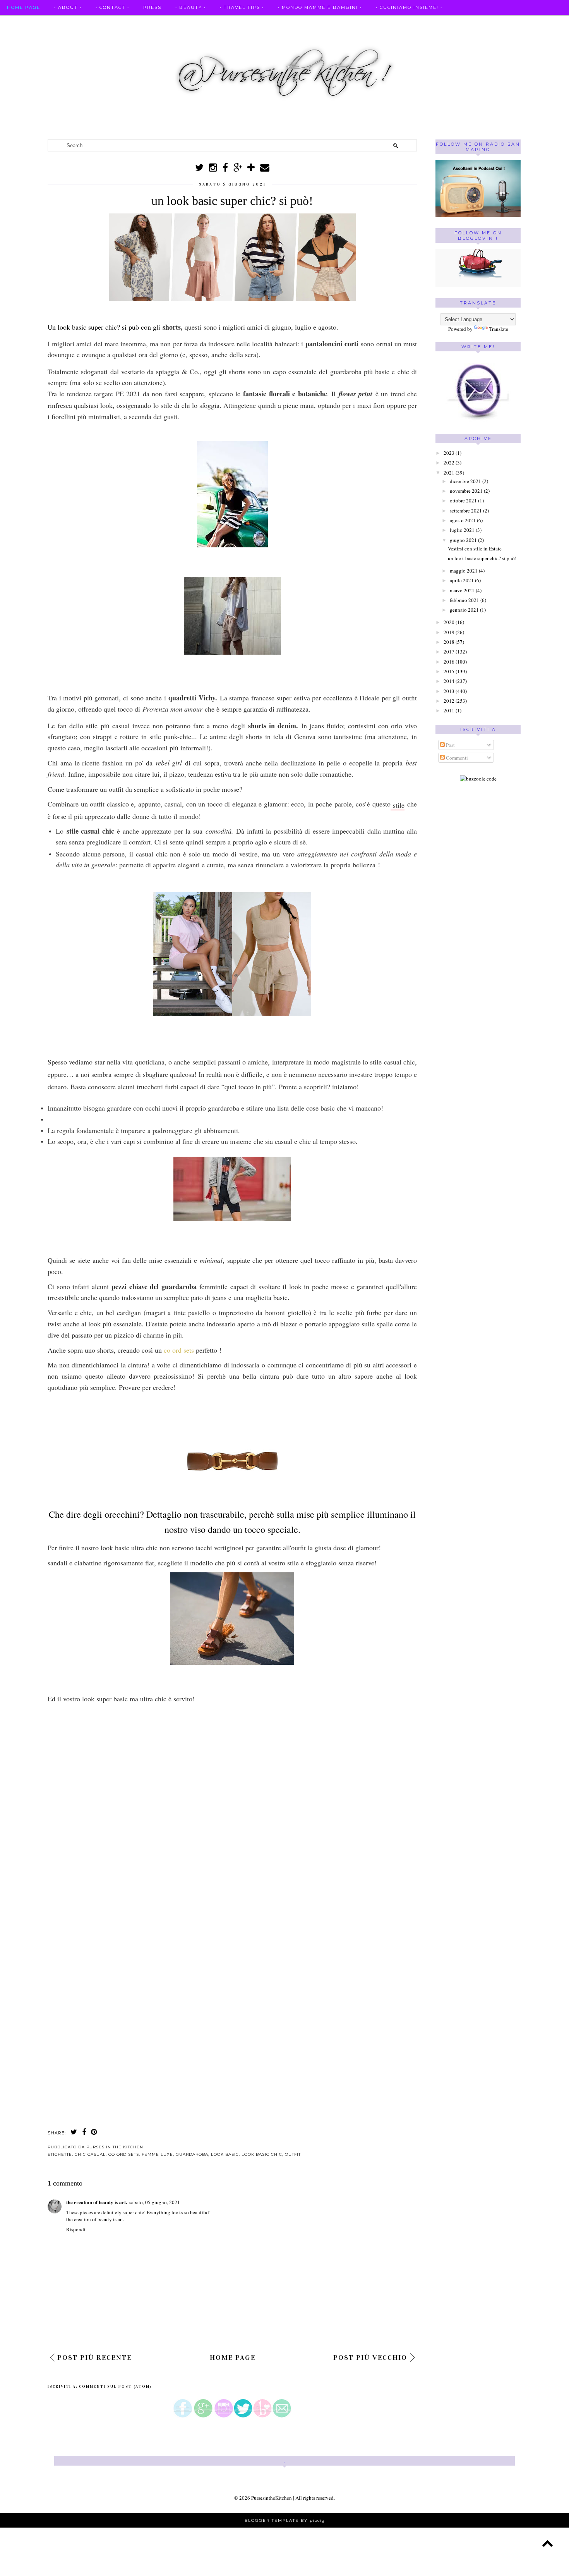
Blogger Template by (285, 2520)
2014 (449, 681)
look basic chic (262, 2154)
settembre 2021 (466, 511)
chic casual (90, 2154)
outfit (293, 2154)
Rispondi (76, 2229)
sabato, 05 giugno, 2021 (155, 2202)
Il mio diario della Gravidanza (463, 22)
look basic (225, 2154)
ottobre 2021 (463, 500)
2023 (449, 453)
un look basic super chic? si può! (482, 558)
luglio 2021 (462, 530)
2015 (449, 671)
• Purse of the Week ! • (365, 22)
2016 (449, 662)
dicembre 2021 (465, 481)
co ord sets (180, 1350)
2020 (449, 622)
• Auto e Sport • (210, 22)
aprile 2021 (462, 580)
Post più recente (94, 2358)
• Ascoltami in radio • (282, 22)
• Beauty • (191, 7)
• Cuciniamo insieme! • (409, 7)
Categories (543, 22)
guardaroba (192, 2154)
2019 (449, 632)
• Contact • (112, 7)
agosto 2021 (463, 520)
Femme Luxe (157, 2154)
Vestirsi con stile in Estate (475, 549)
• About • (68, 7)
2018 (449, 642)
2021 (449, 473)
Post (450, 745)
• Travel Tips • (242, 7)
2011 (449, 710)
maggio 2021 (464, 571)
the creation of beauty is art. (97, 2202)
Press (152, 7)
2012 (449, 701)
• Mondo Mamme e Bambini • (320, 7)
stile (398, 805)
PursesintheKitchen (272, 2498)
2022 (449, 463)
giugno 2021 (463, 540)
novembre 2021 (466, 491)
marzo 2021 (462, 590)
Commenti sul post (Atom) (115, 2387)
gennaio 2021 (464, 610)
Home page (24, 7)
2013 (449, 691)
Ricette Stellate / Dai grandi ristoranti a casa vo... (89, 22)
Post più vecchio (370, 2358)
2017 (449, 652)
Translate (499, 329)
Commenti (456, 758)
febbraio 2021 (464, 600)
